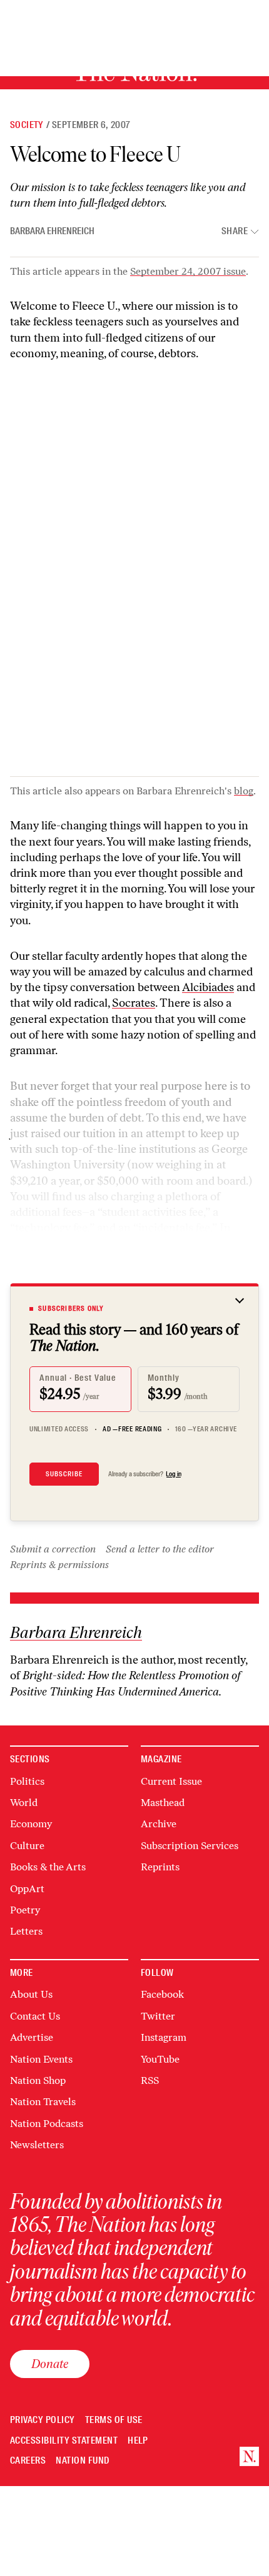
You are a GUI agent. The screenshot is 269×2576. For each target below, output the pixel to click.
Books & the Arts (48, 1867)
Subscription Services (190, 1846)
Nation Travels (43, 2102)
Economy (31, 1824)
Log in (174, 1474)
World (24, 1803)
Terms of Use (114, 2420)
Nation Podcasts (47, 2124)
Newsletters (37, 2145)
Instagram (164, 2037)
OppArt (27, 1889)
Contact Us (35, 2016)
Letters (26, 1931)
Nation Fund (82, 2461)
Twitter (158, 2016)
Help (138, 2441)
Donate (50, 2364)
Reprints (160, 1867)
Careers (28, 2461)
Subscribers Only (71, 1308)
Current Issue (171, 1781)
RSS (150, 2080)
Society (27, 125)
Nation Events (41, 2059)
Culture (27, 1846)
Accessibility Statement (64, 2441)
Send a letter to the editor (160, 1549)
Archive (159, 1824)
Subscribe (64, 1474)
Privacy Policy (43, 2420)
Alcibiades (208, 987)
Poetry (25, 1910)
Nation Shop (38, 2080)
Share (235, 231)
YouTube (160, 2059)
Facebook (162, 1994)
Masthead (163, 1803)
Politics (27, 1781)
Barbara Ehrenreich (52, 231)
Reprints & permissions (59, 1565)
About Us (31, 1994)
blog (244, 791)
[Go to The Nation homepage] (249, 2456)
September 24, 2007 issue (188, 271)
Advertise (32, 2037)
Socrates (134, 1003)
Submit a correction (53, 1549)
